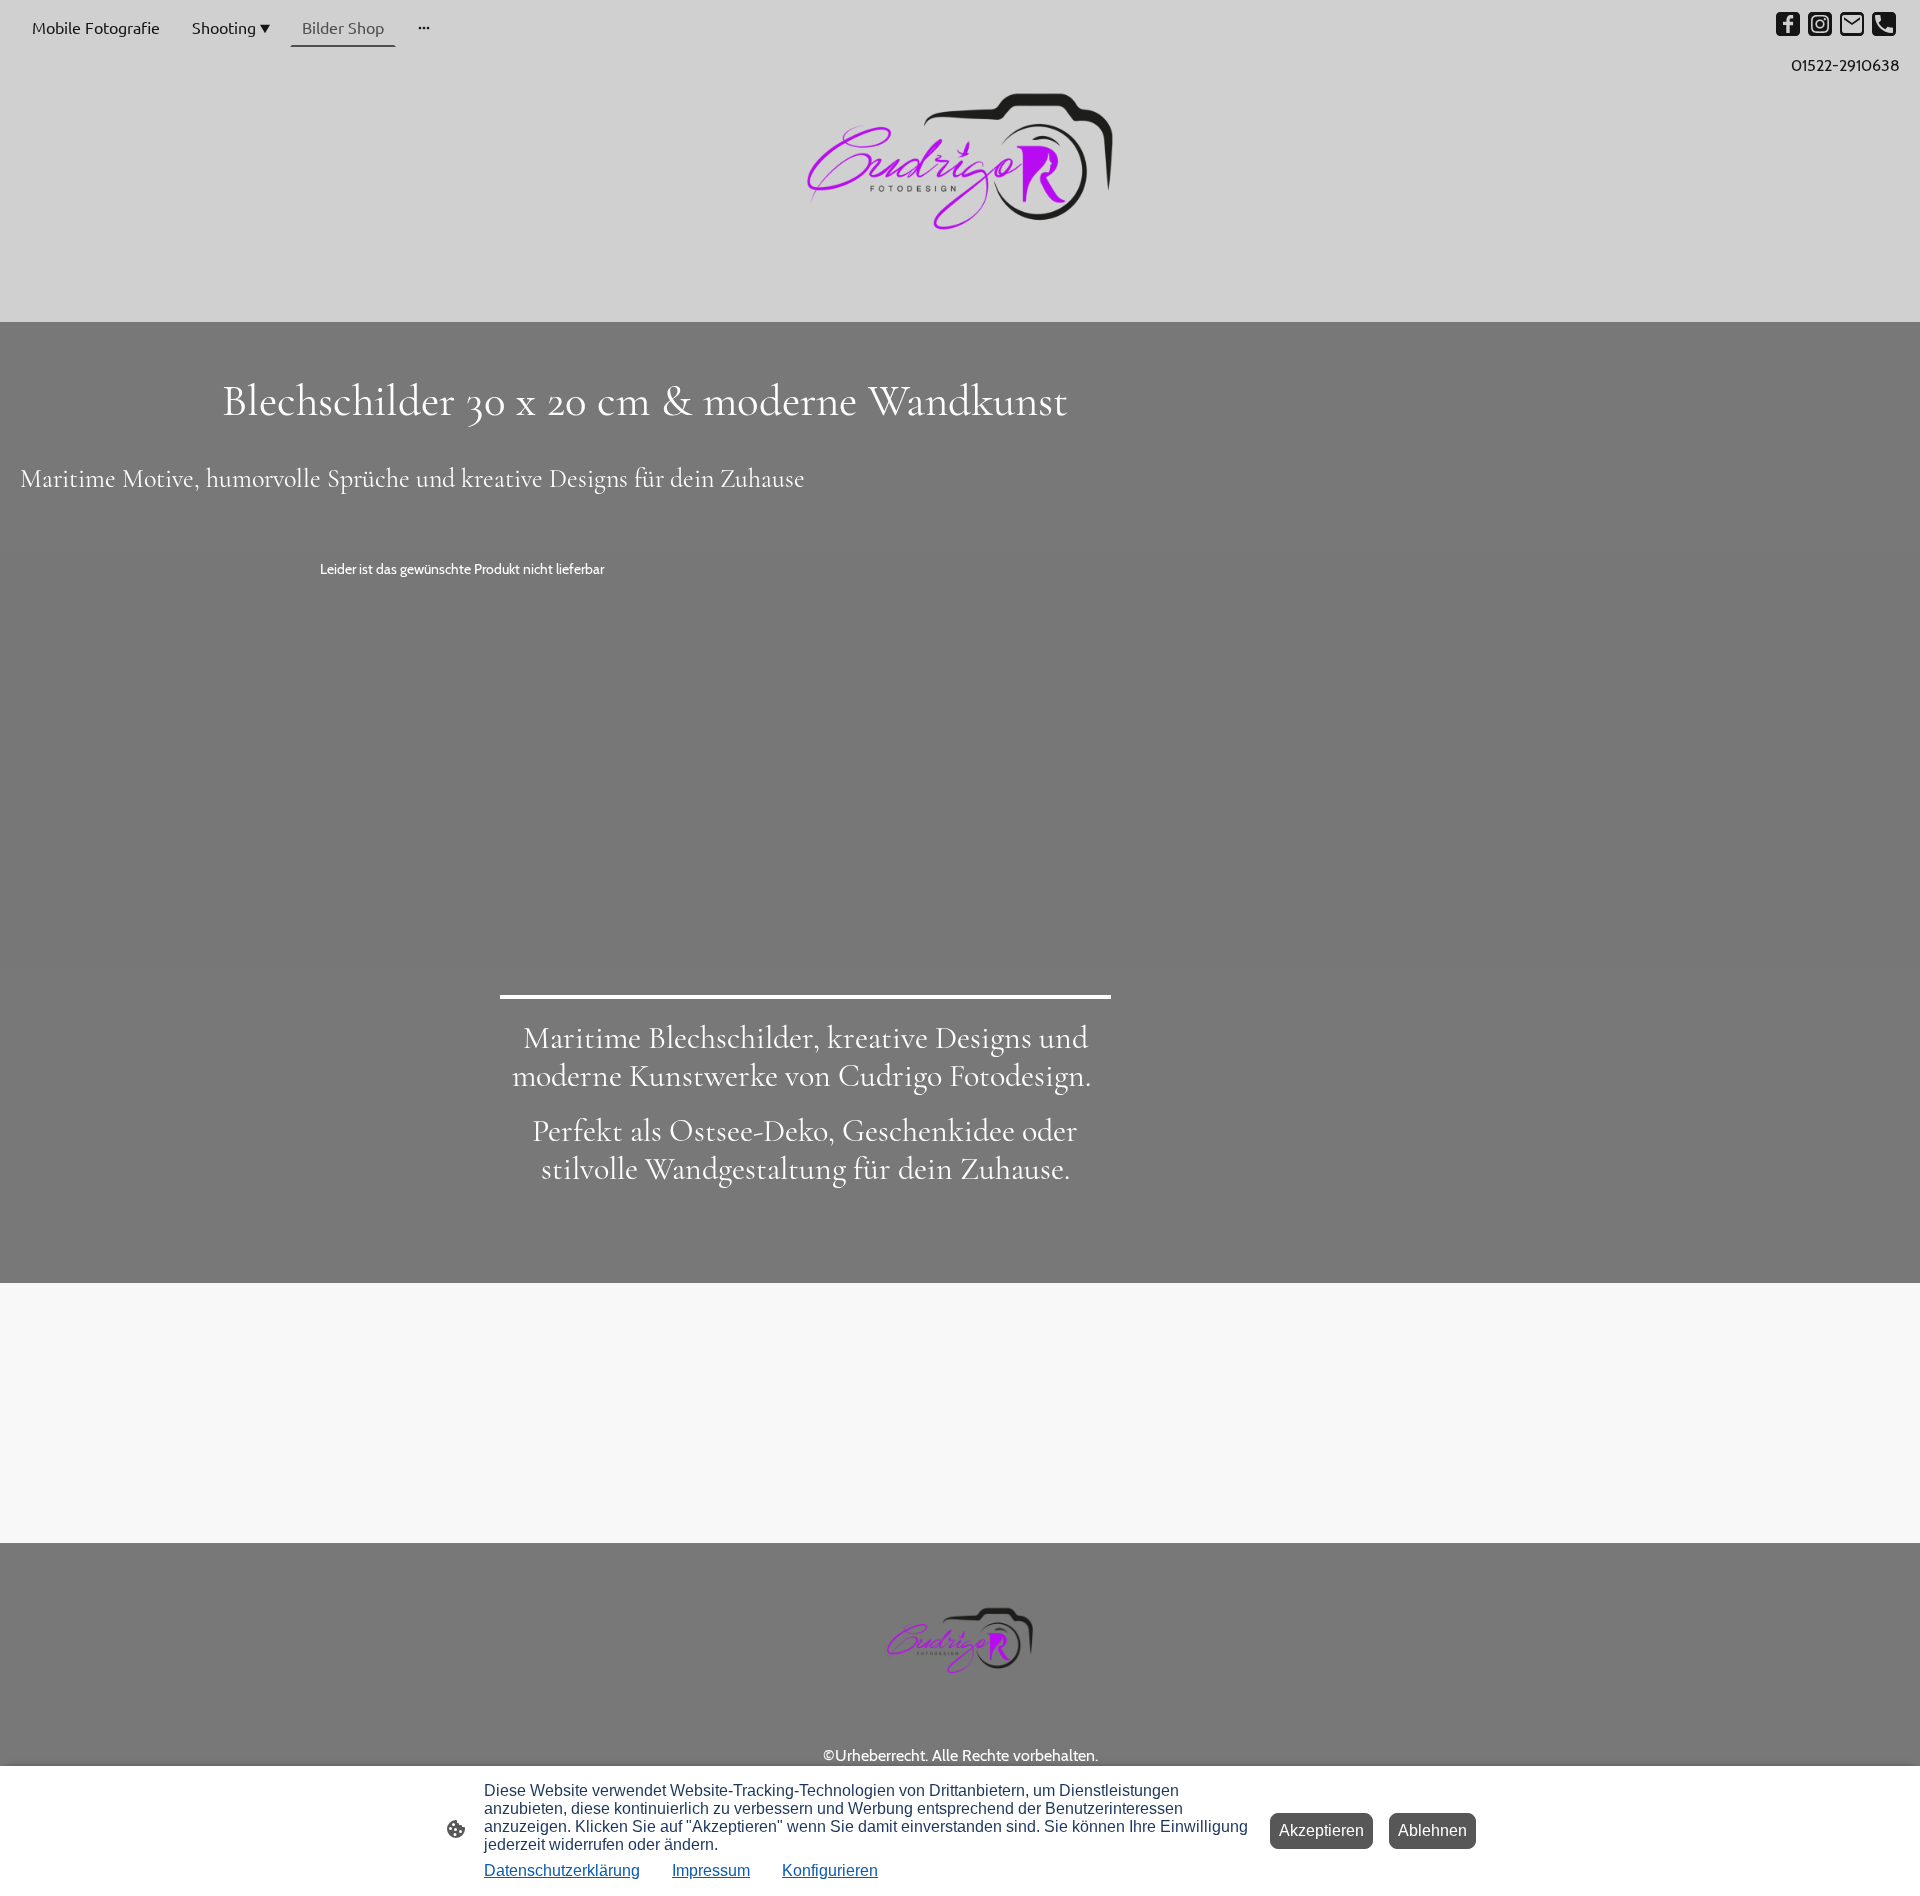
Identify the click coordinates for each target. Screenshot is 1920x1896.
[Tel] (1884, 24)
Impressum (711, 1870)
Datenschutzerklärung (562, 1870)
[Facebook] (1788, 24)
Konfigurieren (830, 1870)
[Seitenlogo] (960, 161)
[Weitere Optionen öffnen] (424, 28)
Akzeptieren (1321, 1830)
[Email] (1852, 24)
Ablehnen (1432, 1830)
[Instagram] (1820, 24)
